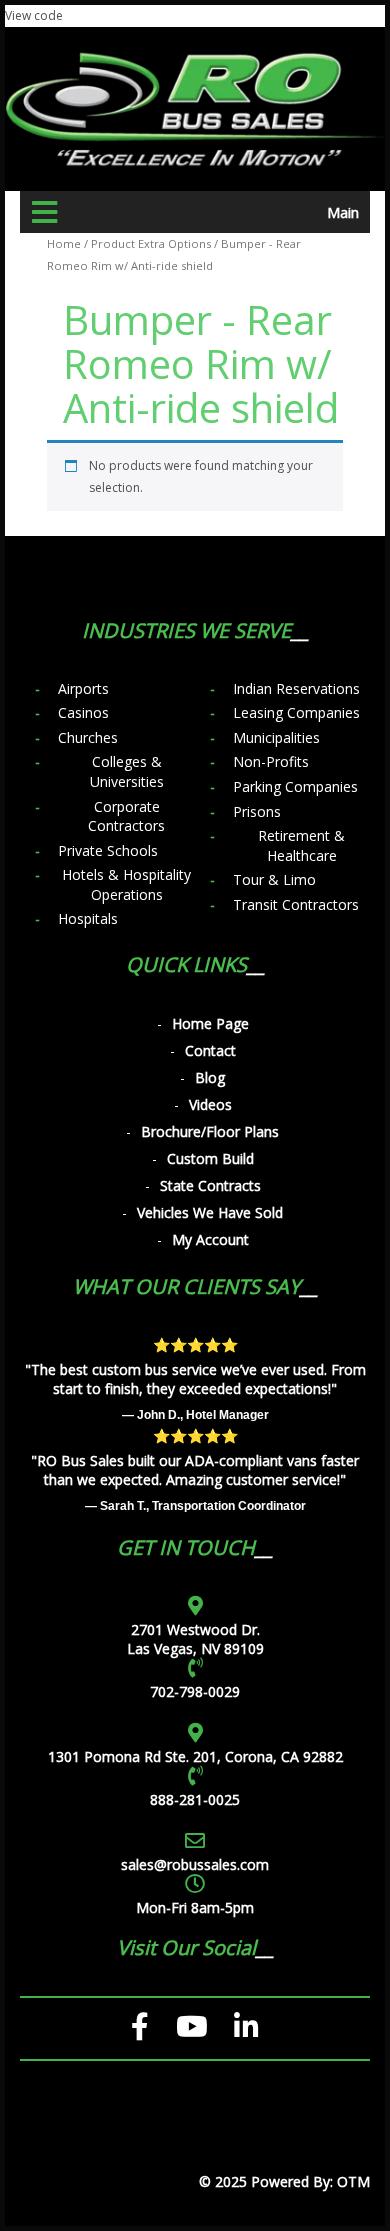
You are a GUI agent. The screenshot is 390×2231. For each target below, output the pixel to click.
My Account (210, 1239)
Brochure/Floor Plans (210, 1131)
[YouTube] (192, 2027)
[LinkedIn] (246, 2027)
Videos (210, 1104)
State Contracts (210, 1185)
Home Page (210, 1023)
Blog (210, 1077)
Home (64, 243)
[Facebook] (140, 2027)
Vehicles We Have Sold (210, 1212)
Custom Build (210, 1158)
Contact (210, 1050)
